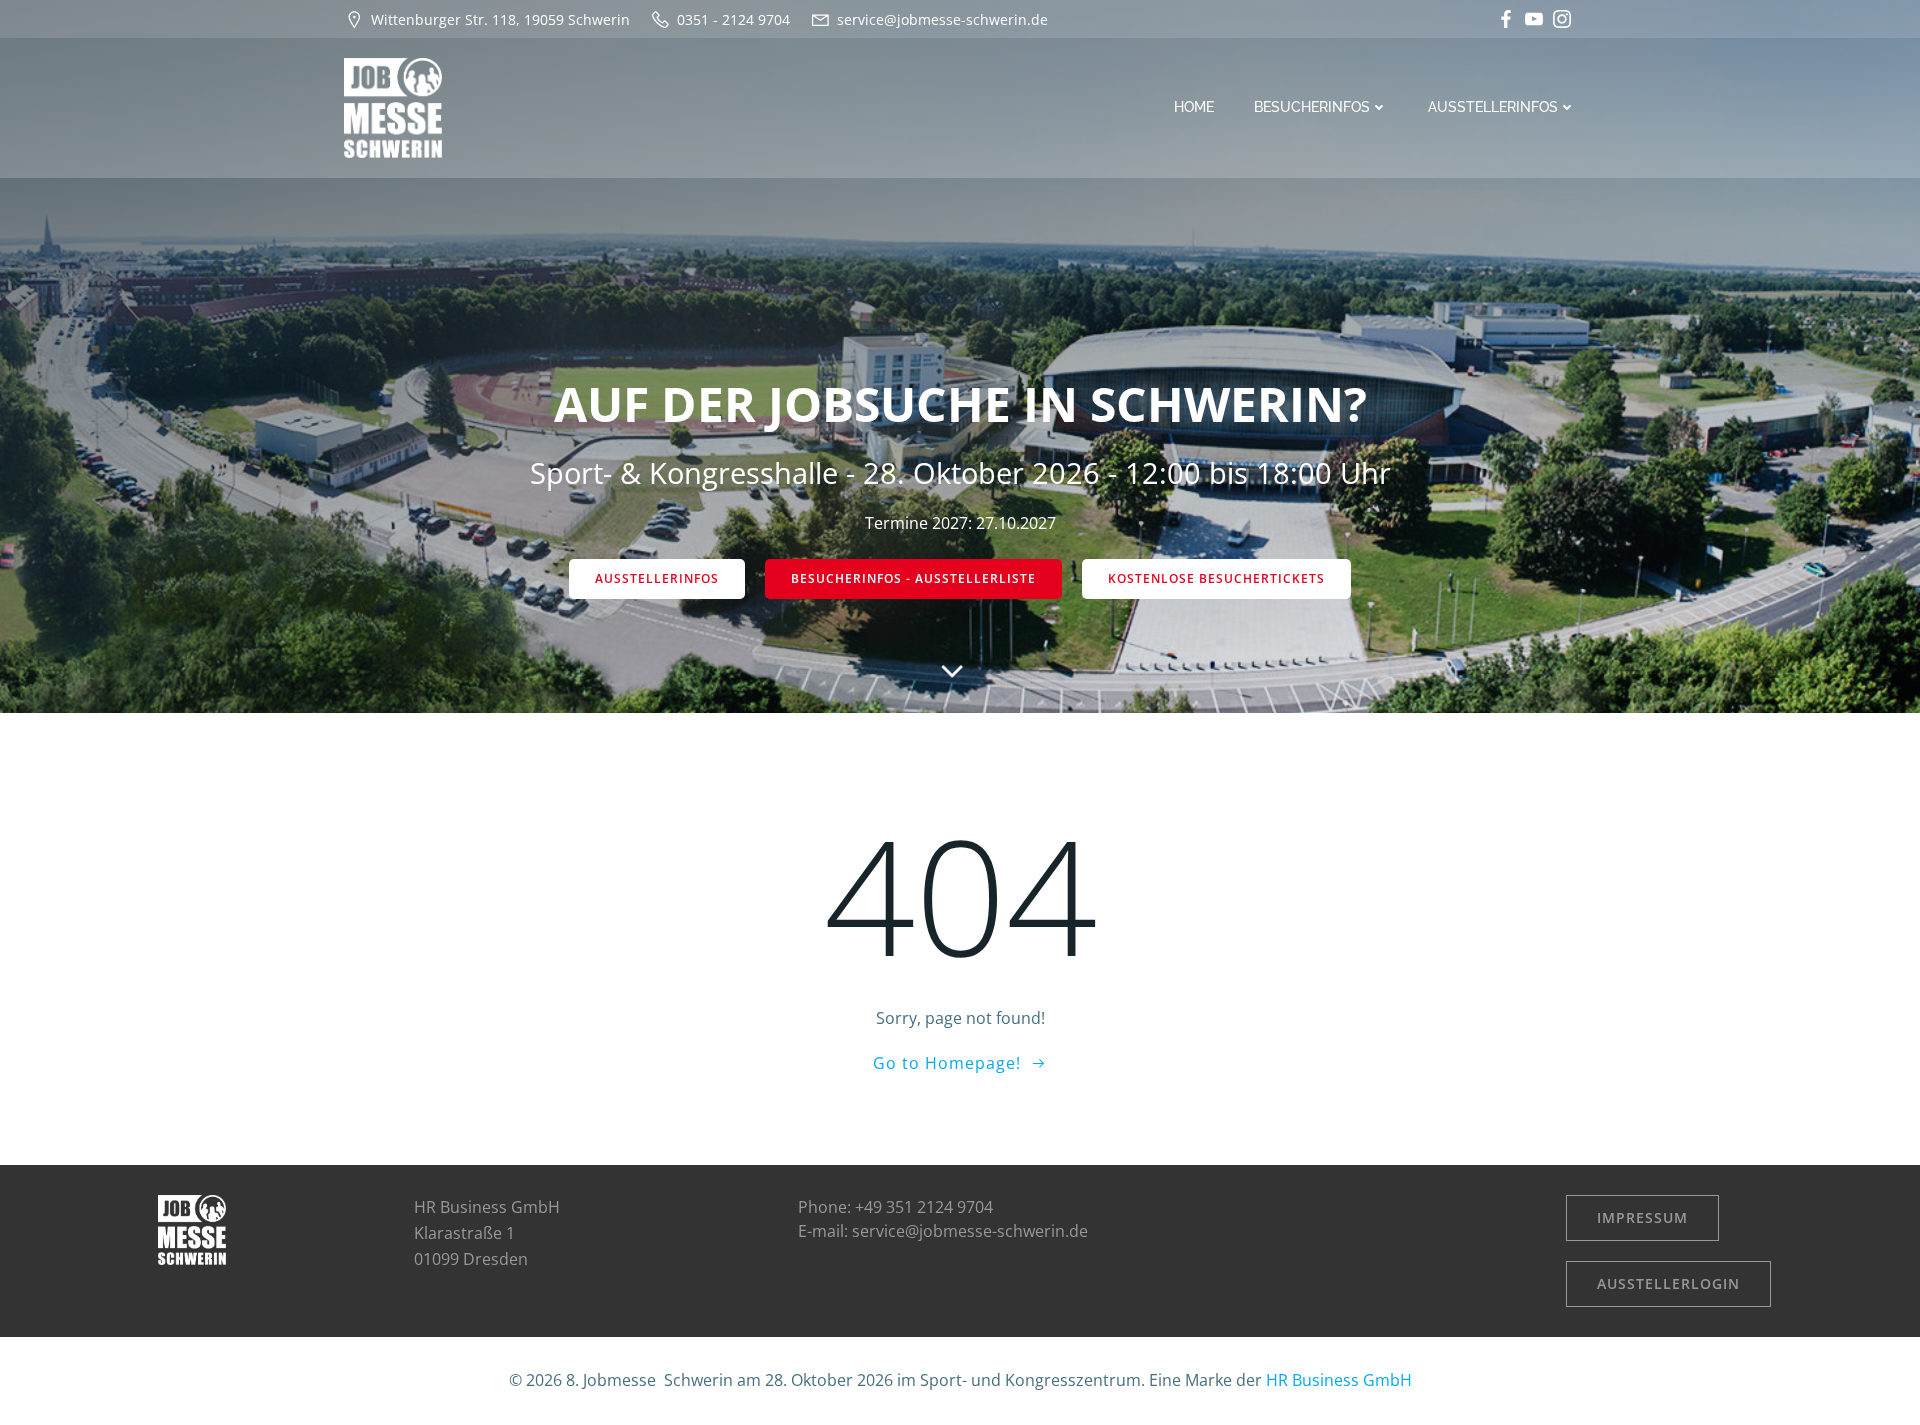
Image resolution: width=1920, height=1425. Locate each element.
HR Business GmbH (1339, 1380)
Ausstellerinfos (1493, 107)
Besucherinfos (1312, 107)
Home (1194, 107)
